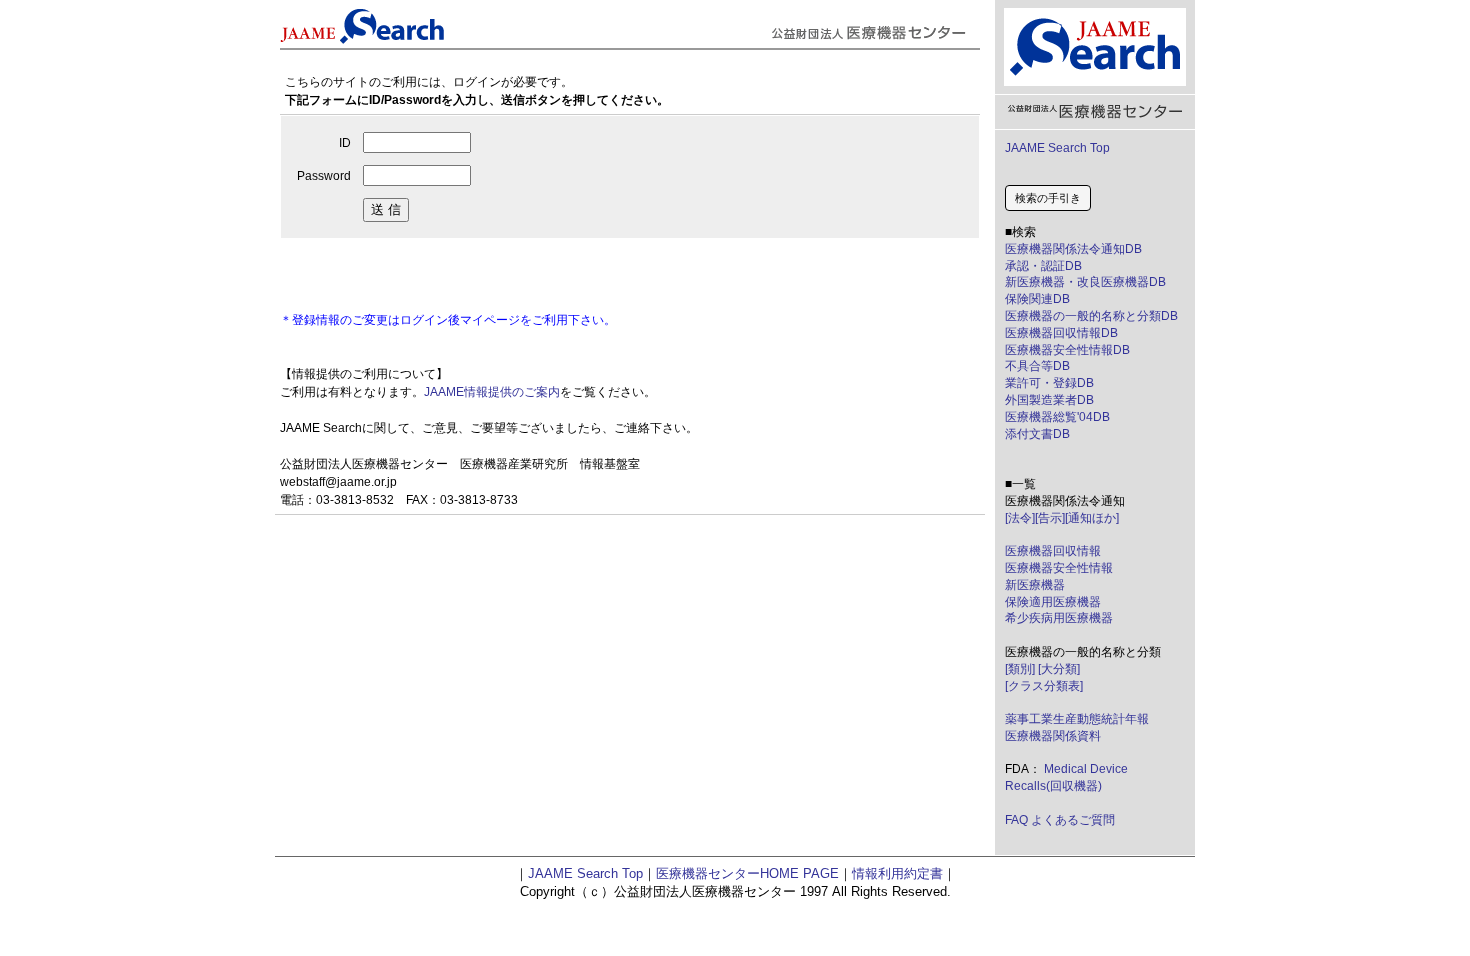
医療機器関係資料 (1053, 736)
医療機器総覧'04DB (1057, 417)
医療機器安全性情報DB (1067, 350)
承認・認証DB (1043, 266)
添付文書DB (1037, 434)
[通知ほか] (1092, 518)
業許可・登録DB (1049, 383)
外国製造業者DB (1049, 400)
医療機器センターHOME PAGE (747, 873)
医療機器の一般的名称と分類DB (1091, 316)
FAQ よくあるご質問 (1060, 820)
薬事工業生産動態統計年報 (1077, 719)
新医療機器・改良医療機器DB (1085, 282)
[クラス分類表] (1044, 686)
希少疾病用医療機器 (1059, 618)
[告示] (1050, 518)
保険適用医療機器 (1053, 602)
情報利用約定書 (897, 873)
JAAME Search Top (1057, 148)
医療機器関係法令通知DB (1073, 249)
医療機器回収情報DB (1061, 333)
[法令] (1020, 518)
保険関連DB (1037, 299)
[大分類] (1059, 669)
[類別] (1020, 669)
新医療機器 (1035, 585)
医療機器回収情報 (1053, 551)
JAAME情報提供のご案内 (492, 392)
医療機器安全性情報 (1059, 568)
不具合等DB (1037, 366)
